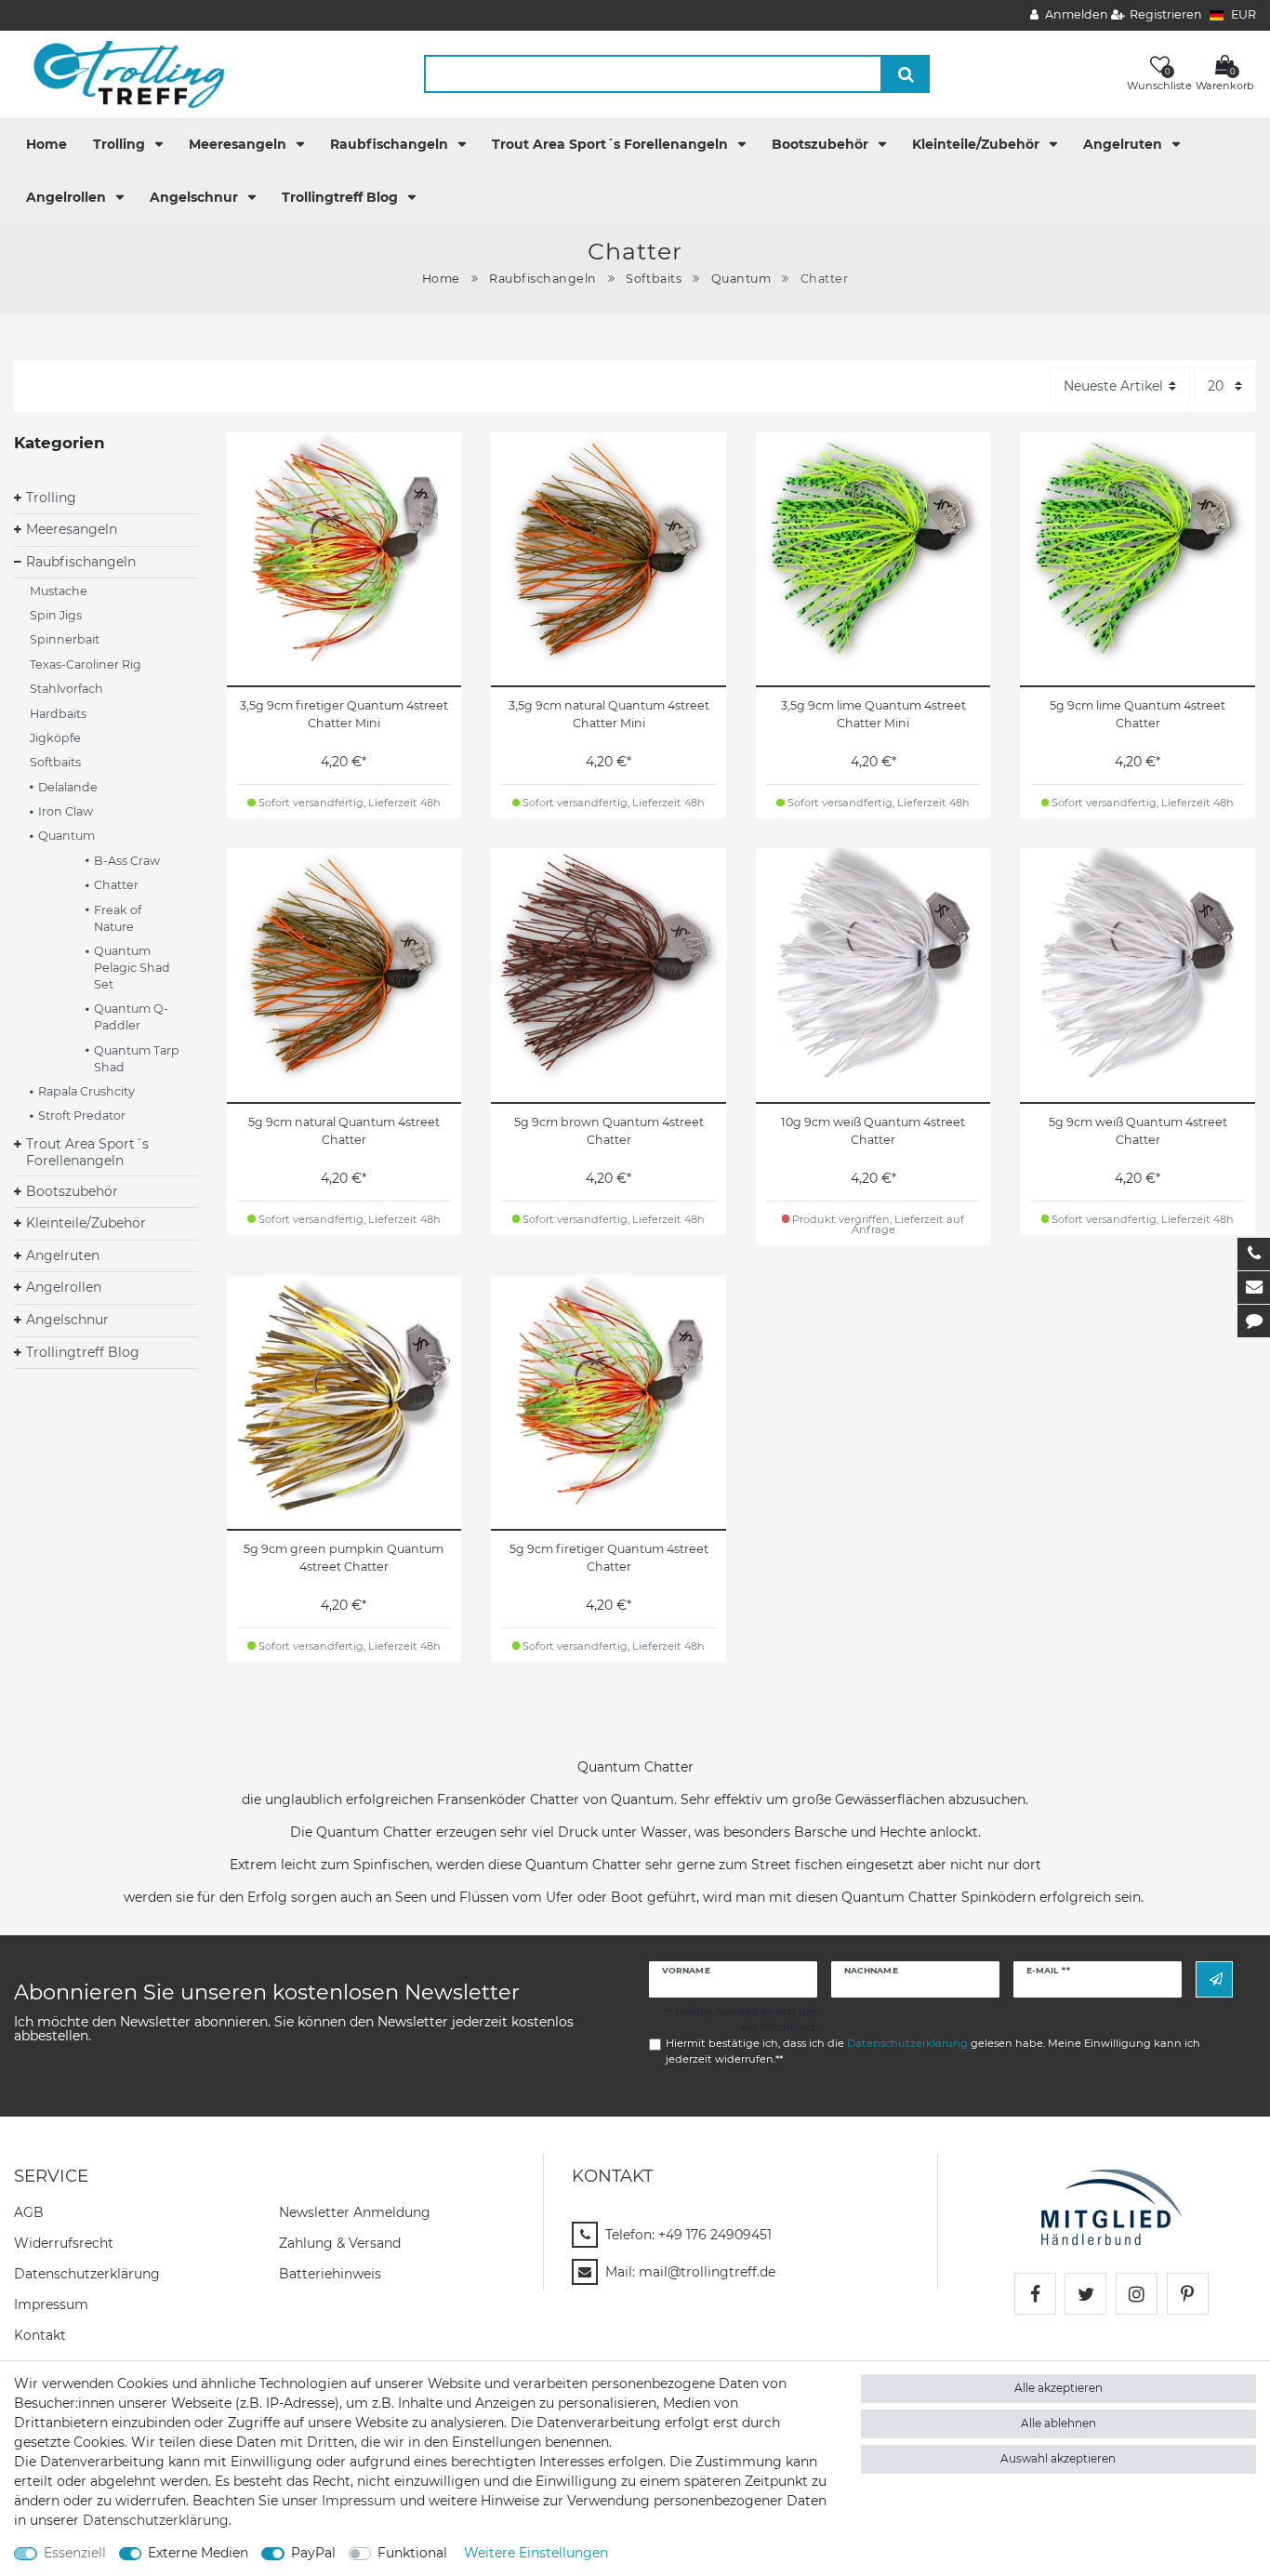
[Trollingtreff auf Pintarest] (1188, 2294)
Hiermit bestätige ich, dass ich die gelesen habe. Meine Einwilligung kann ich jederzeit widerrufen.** (933, 2051)
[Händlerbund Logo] (1111, 2206)
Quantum (741, 279)
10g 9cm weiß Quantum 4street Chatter (873, 1131)
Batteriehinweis (330, 2274)
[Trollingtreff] (120, 73)
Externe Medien (198, 2553)
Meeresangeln (239, 144)
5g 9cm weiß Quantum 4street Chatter (1138, 1131)
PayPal (313, 2553)
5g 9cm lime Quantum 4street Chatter (1138, 714)
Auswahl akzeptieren (1058, 2458)
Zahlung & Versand (340, 2243)
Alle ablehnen (1058, 2423)
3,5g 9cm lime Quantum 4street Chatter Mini (873, 714)
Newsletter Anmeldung (355, 2212)
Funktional (412, 2553)
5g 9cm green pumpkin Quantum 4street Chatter (344, 1558)
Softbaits (654, 279)
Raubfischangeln (391, 144)
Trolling (121, 144)
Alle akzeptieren (1058, 2388)
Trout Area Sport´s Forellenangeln (612, 144)
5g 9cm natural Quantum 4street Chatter (344, 1131)
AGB (29, 2212)
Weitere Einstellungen (536, 2553)
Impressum (51, 2304)
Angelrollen (68, 197)
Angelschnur (196, 197)
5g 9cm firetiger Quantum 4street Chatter (609, 1558)
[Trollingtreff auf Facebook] (1035, 2294)
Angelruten (1124, 144)
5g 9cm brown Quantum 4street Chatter (609, 1131)
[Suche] (906, 74)
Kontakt (40, 2335)
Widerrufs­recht (64, 2243)
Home (46, 144)
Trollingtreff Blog (342, 197)
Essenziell (75, 2553)
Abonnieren (1214, 1979)
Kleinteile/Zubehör (978, 144)
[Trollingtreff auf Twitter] (1085, 2294)
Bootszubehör (822, 144)
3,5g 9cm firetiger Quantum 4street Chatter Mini (344, 714)
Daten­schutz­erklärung (87, 2274)
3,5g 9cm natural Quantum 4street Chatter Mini (609, 714)
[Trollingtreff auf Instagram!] (1137, 2294)
